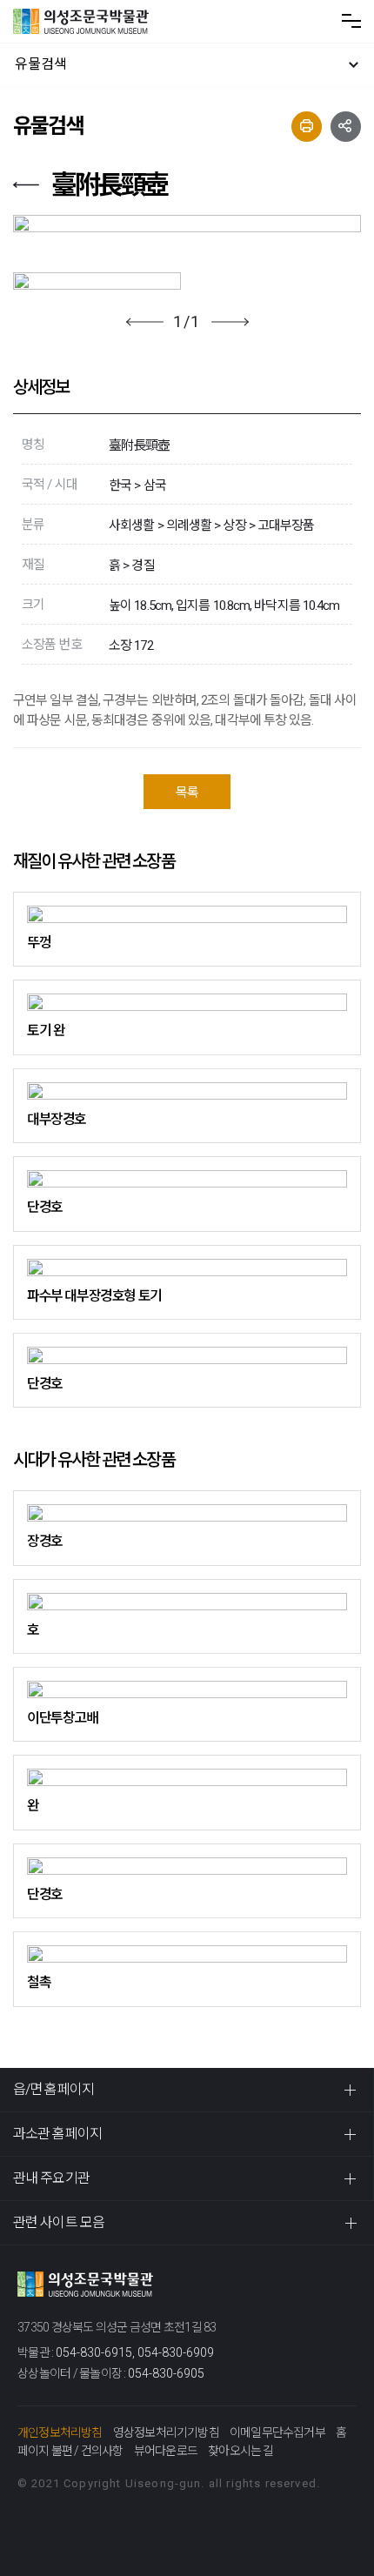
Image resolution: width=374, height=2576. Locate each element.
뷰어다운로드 (166, 2451)
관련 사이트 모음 (59, 2222)
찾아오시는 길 (240, 2451)
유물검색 (41, 64)
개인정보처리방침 (60, 2432)
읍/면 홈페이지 (53, 2089)
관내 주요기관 (51, 2178)
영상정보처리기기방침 (166, 2432)
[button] (145, 322)
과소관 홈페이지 (57, 2134)
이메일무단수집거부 (277, 2432)
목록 (187, 793)
